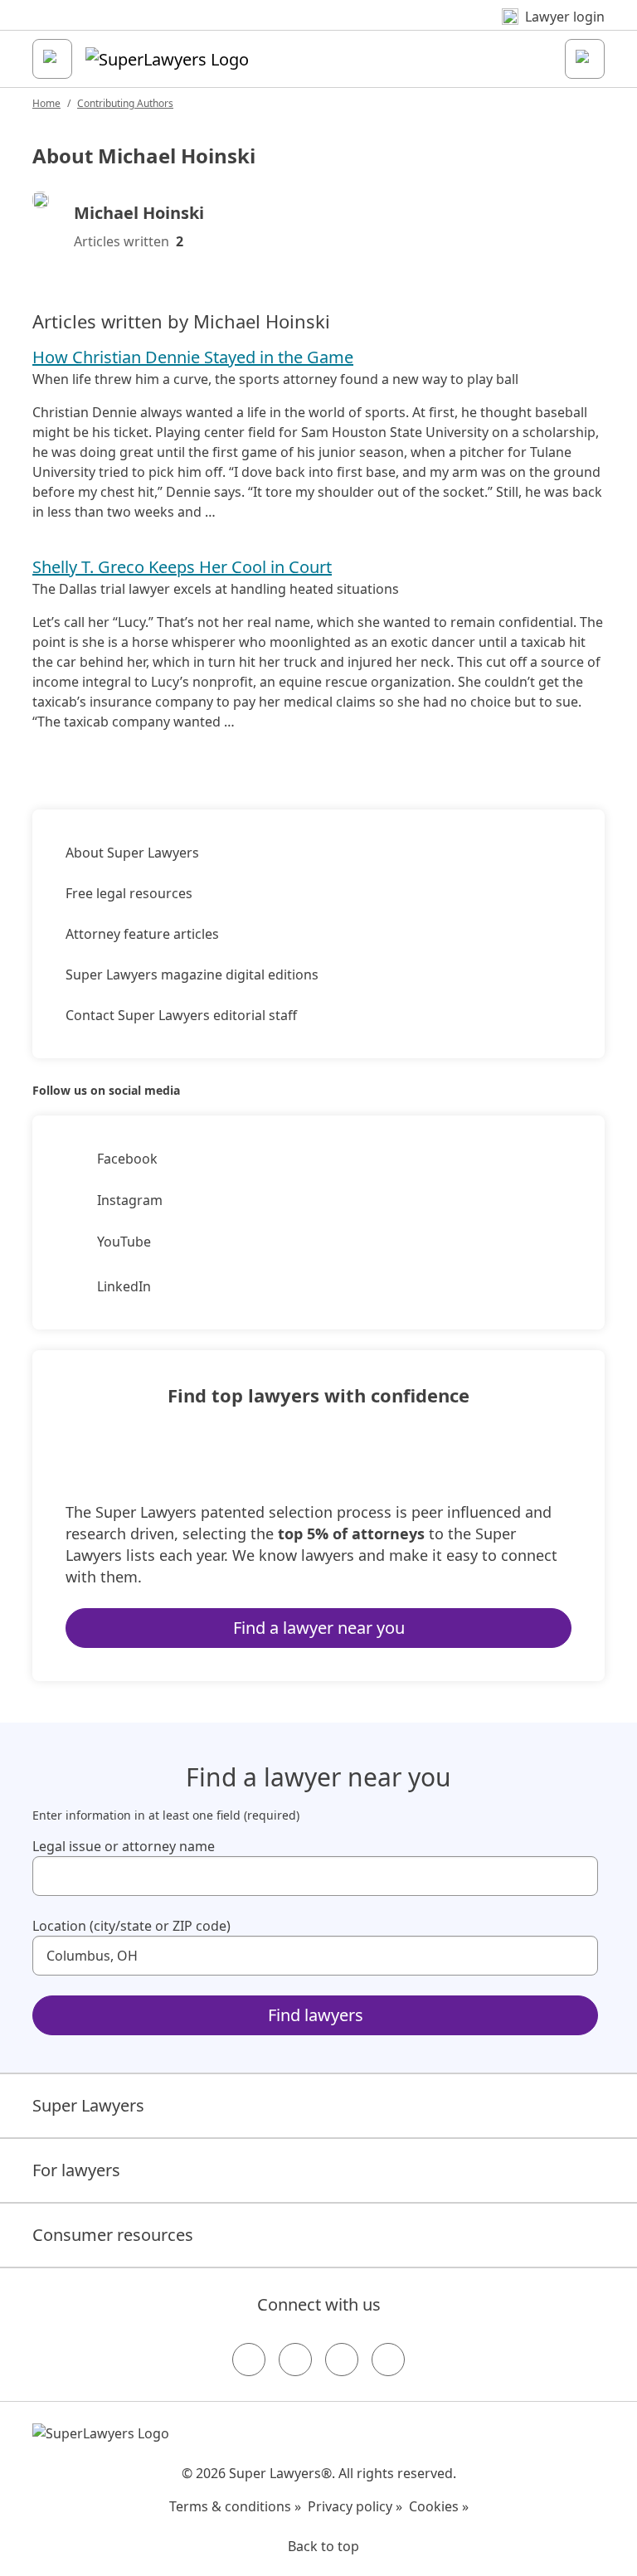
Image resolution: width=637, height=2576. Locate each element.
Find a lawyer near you (319, 1628)
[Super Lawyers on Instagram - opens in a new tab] (295, 2360)
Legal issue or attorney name (124, 1846)
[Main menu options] (52, 59)
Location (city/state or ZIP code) (131, 1926)
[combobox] (315, 1876)
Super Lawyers (88, 2105)
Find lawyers (316, 2015)
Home (46, 103)
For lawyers (76, 2170)
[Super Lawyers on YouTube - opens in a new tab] (342, 2360)
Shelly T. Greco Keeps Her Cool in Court (182, 567)
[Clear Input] (578, 1876)
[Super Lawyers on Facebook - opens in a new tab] (249, 2360)
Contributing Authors (125, 103)
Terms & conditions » (235, 2506)
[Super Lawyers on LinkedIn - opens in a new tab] (388, 2360)
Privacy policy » (355, 2506)
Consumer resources (113, 2235)
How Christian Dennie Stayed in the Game (193, 357)
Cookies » (439, 2506)
